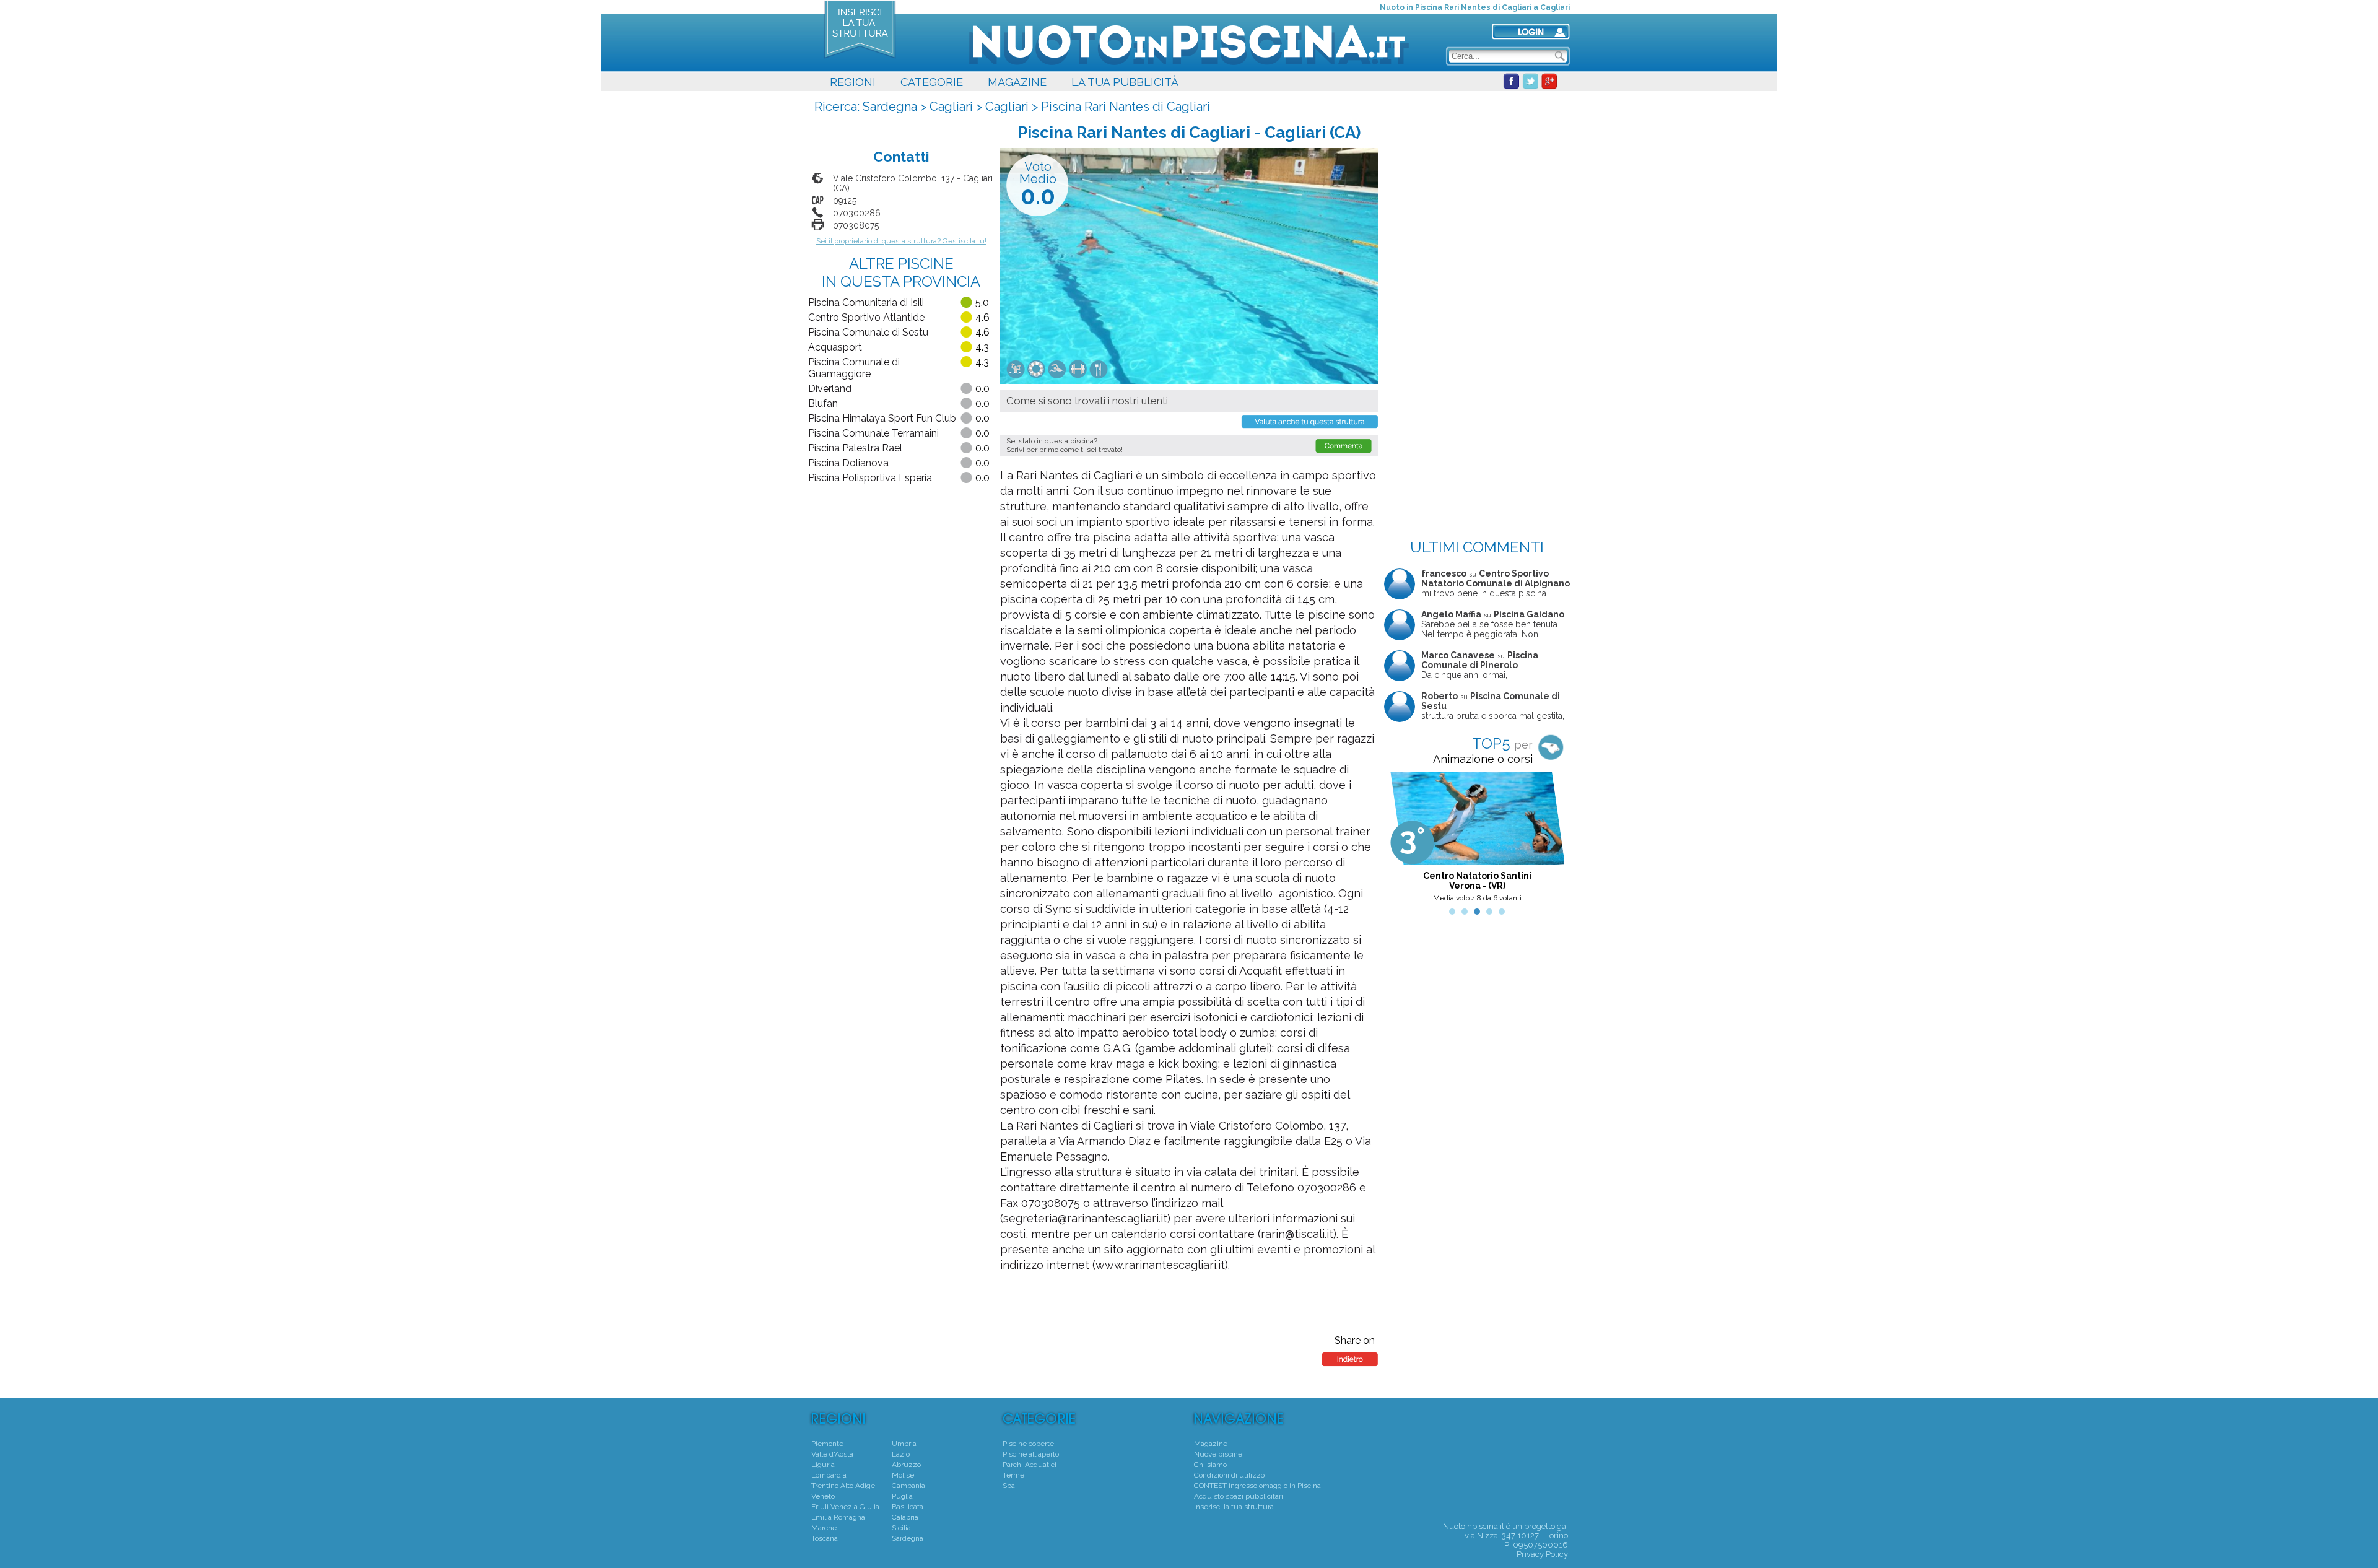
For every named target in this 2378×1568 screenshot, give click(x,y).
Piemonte (827, 1444)
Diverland (830, 389)
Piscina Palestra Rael (855, 448)
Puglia (902, 1496)
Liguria (823, 1465)
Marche (824, 1528)
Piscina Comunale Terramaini (873, 433)
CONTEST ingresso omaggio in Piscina (1257, 1486)
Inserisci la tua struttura (1234, 1507)
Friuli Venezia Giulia (845, 1507)
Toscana (825, 1538)
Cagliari (951, 107)
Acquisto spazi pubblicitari (1239, 1496)
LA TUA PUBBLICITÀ (1125, 82)
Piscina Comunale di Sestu (868, 332)
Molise (903, 1475)
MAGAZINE (1017, 82)
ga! (1562, 1526)
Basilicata (908, 1507)
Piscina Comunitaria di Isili (866, 303)
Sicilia (901, 1528)
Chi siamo (1210, 1465)
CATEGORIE (932, 82)
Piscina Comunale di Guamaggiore (854, 368)
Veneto (823, 1496)
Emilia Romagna (838, 1517)
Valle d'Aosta (832, 1454)
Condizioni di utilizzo (1229, 1475)
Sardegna (890, 107)
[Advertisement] (1477, 176)
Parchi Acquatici (1030, 1465)
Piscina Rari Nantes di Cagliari (1126, 107)
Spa (1009, 1486)
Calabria (905, 1517)
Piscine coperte (1028, 1444)
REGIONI (853, 82)
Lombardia (829, 1475)
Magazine (1211, 1444)
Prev (1400, 840)
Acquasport (835, 347)
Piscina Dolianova (848, 463)
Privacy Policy (1542, 1554)
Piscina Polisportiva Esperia (870, 478)
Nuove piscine (1218, 1454)
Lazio (901, 1454)
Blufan (823, 403)
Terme (1013, 1475)
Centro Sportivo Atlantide (866, 317)
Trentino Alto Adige (843, 1486)
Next (1554, 840)
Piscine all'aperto (1031, 1454)
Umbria (904, 1444)
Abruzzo (906, 1465)
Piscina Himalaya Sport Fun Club (882, 418)
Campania (908, 1486)
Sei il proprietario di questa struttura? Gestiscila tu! (901, 241)
